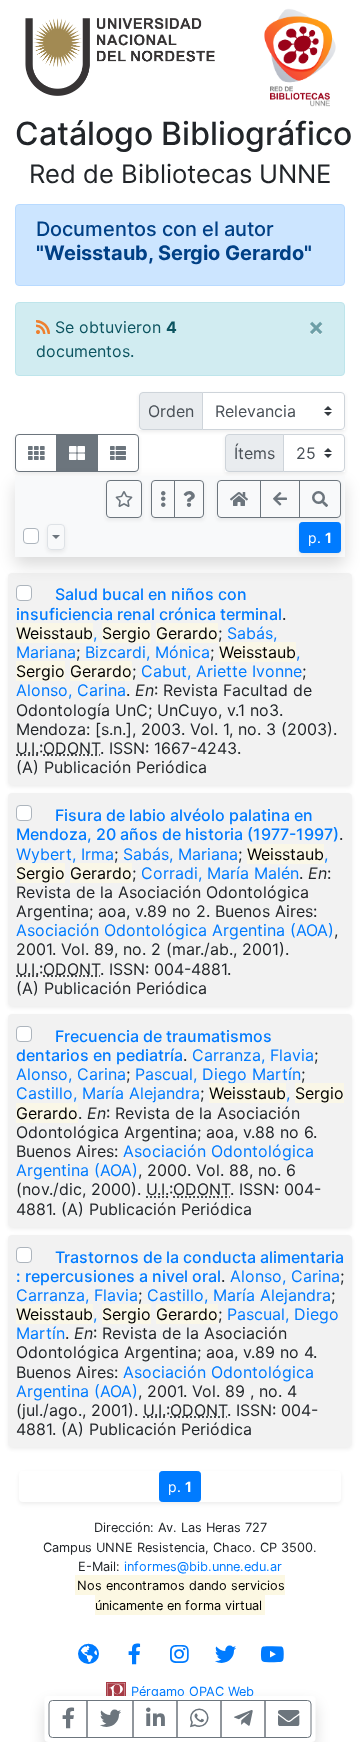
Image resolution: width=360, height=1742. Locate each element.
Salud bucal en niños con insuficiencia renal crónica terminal (149, 603)
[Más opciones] (163, 499)
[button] (189, 499)
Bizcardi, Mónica (147, 652)
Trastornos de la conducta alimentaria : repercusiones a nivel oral (180, 1266)
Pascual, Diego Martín (218, 1074)
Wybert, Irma (65, 854)
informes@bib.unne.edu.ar (203, 1566)
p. (320, 537)
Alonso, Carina (71, 690)
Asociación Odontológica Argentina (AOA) (175, 930)
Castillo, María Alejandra (108, 1093)
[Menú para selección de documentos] (56, 537)
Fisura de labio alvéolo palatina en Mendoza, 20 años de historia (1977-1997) (177, 824)
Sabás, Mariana (180, 854)
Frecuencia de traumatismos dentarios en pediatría (144, 1045)
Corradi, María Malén (220, 873)
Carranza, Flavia (253, 1055)
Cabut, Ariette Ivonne (221, 671)
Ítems (254, 453)
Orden (171, 411)
